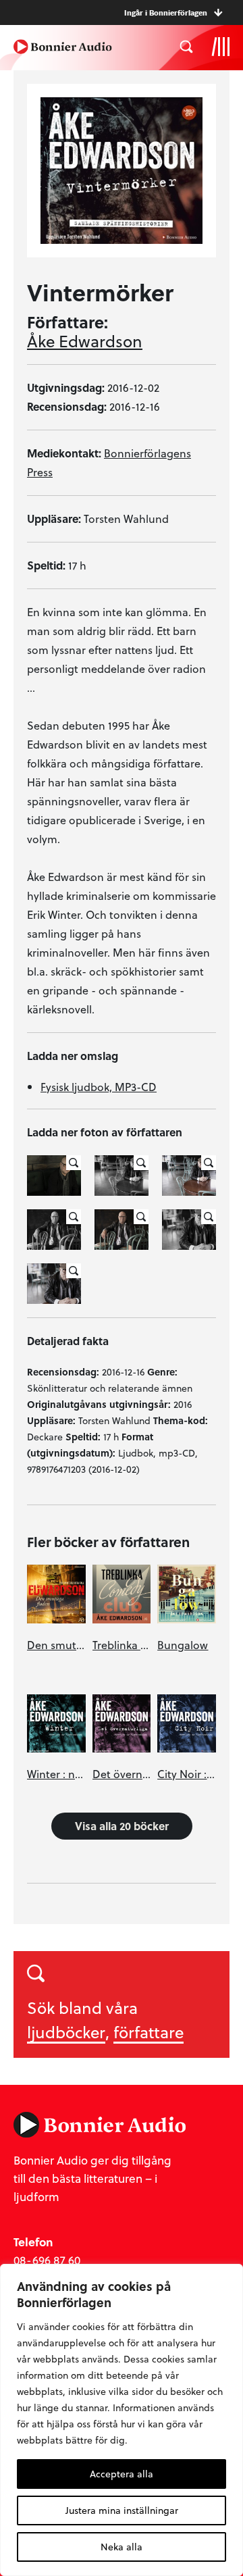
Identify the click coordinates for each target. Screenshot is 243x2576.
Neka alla (122, 2547)
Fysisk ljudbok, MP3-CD (99, 1087)
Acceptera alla (122, 2474)
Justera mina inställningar (122, 2510)
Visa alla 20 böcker (122, 1826)
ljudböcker (66, 2032)
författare (148, 2032)
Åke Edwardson (85, 341)
